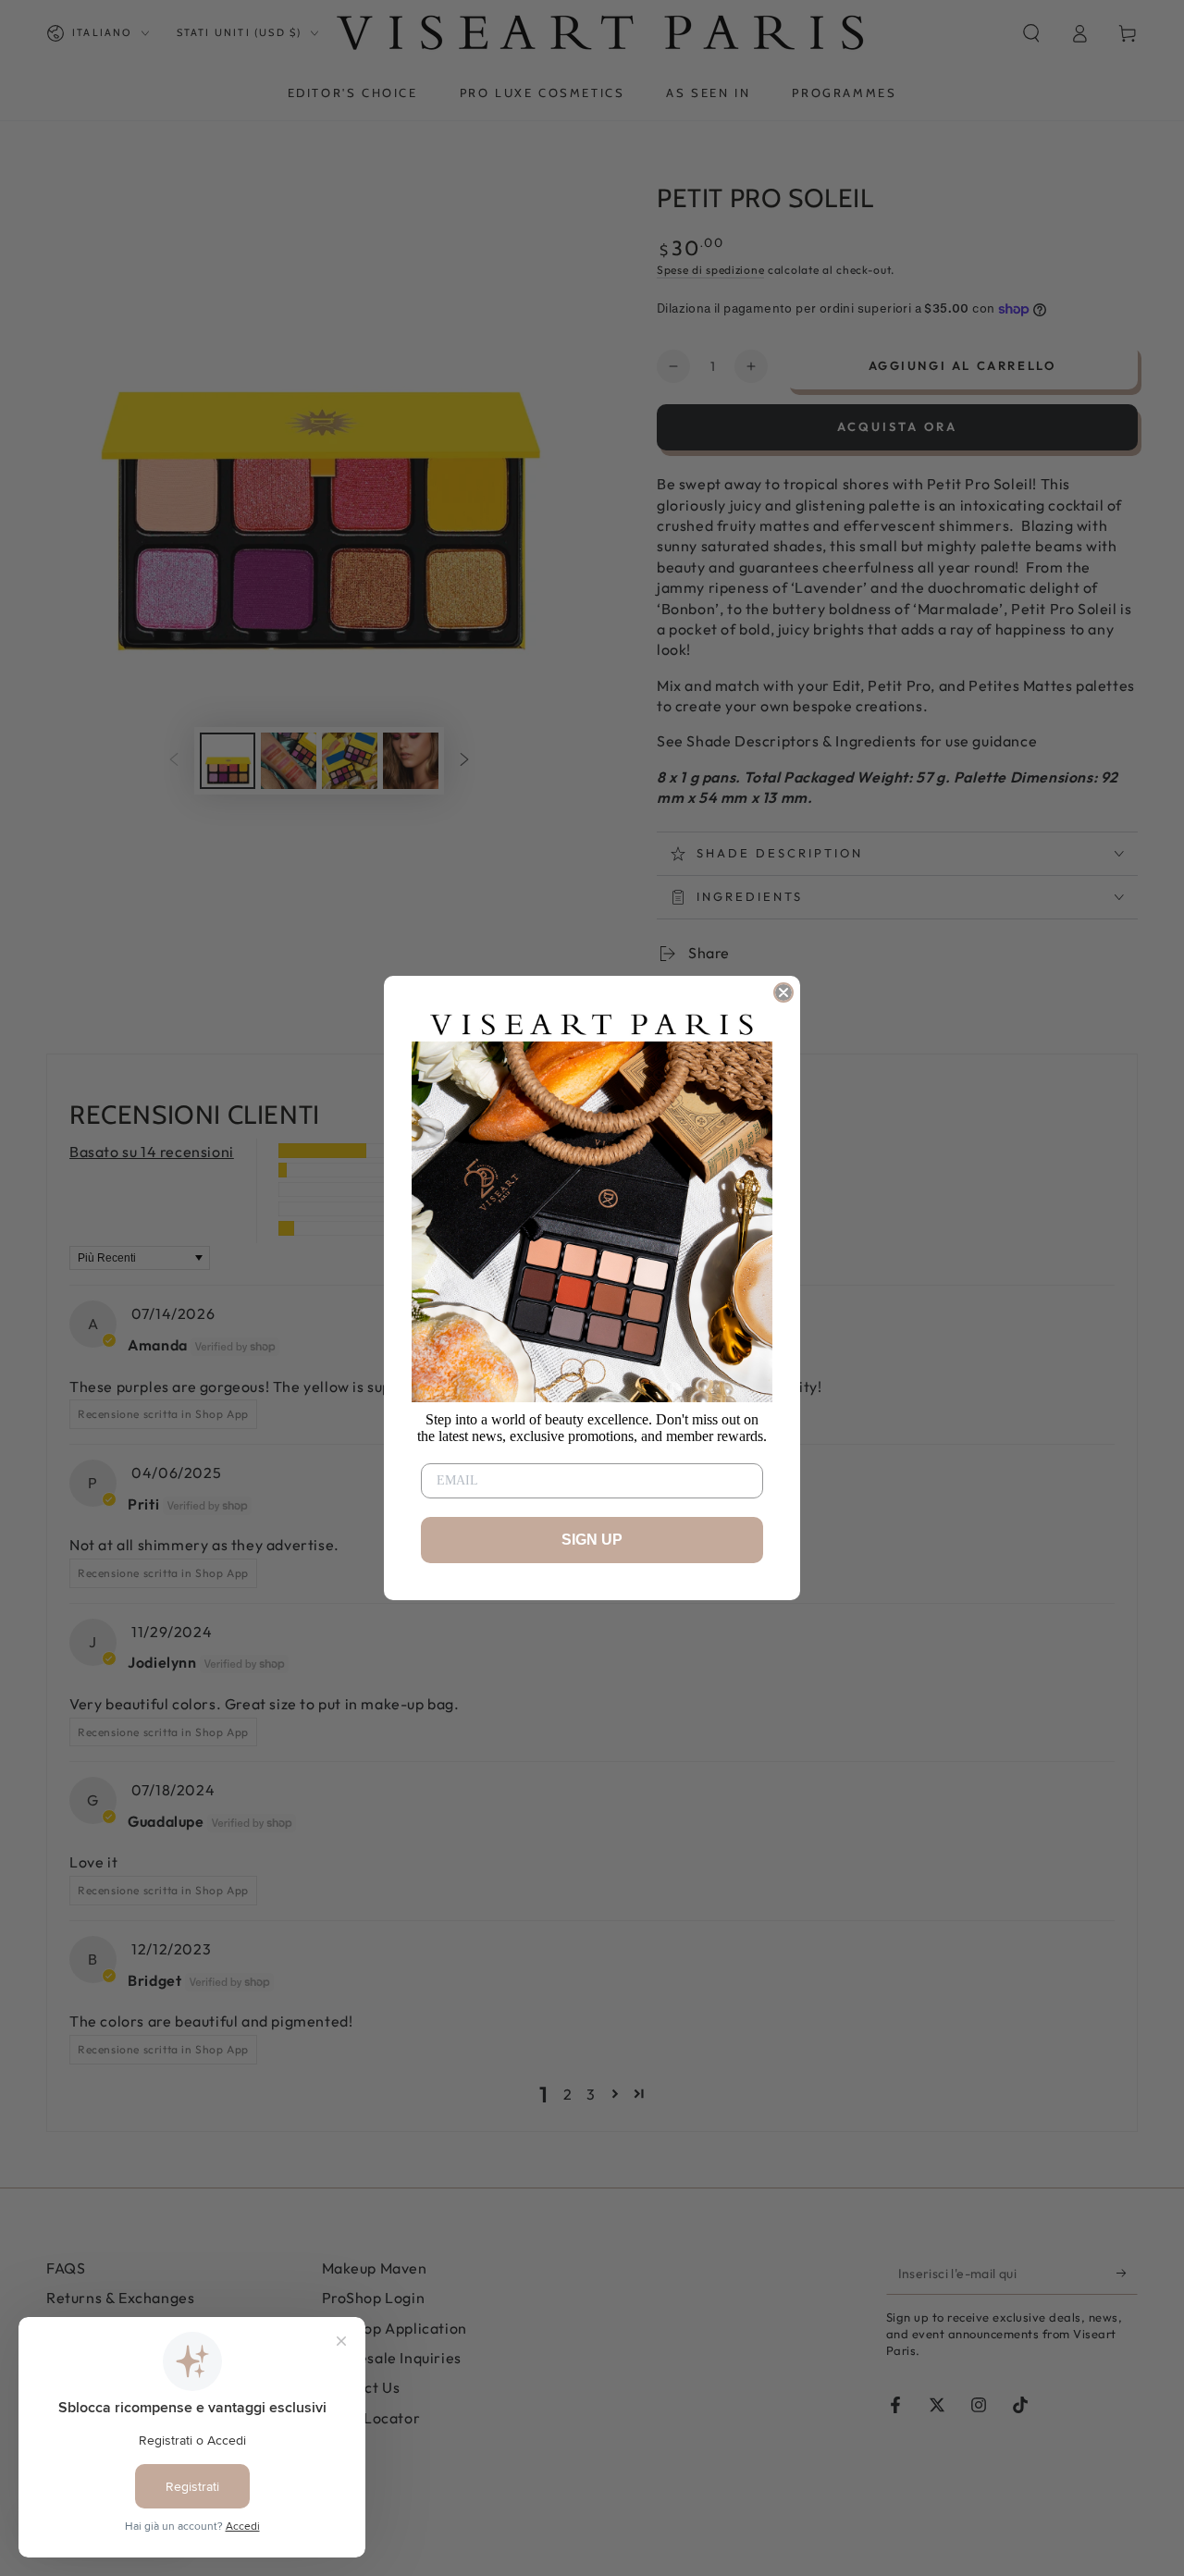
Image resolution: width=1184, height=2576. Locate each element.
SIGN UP (592, 1540)
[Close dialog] (783, 992)
